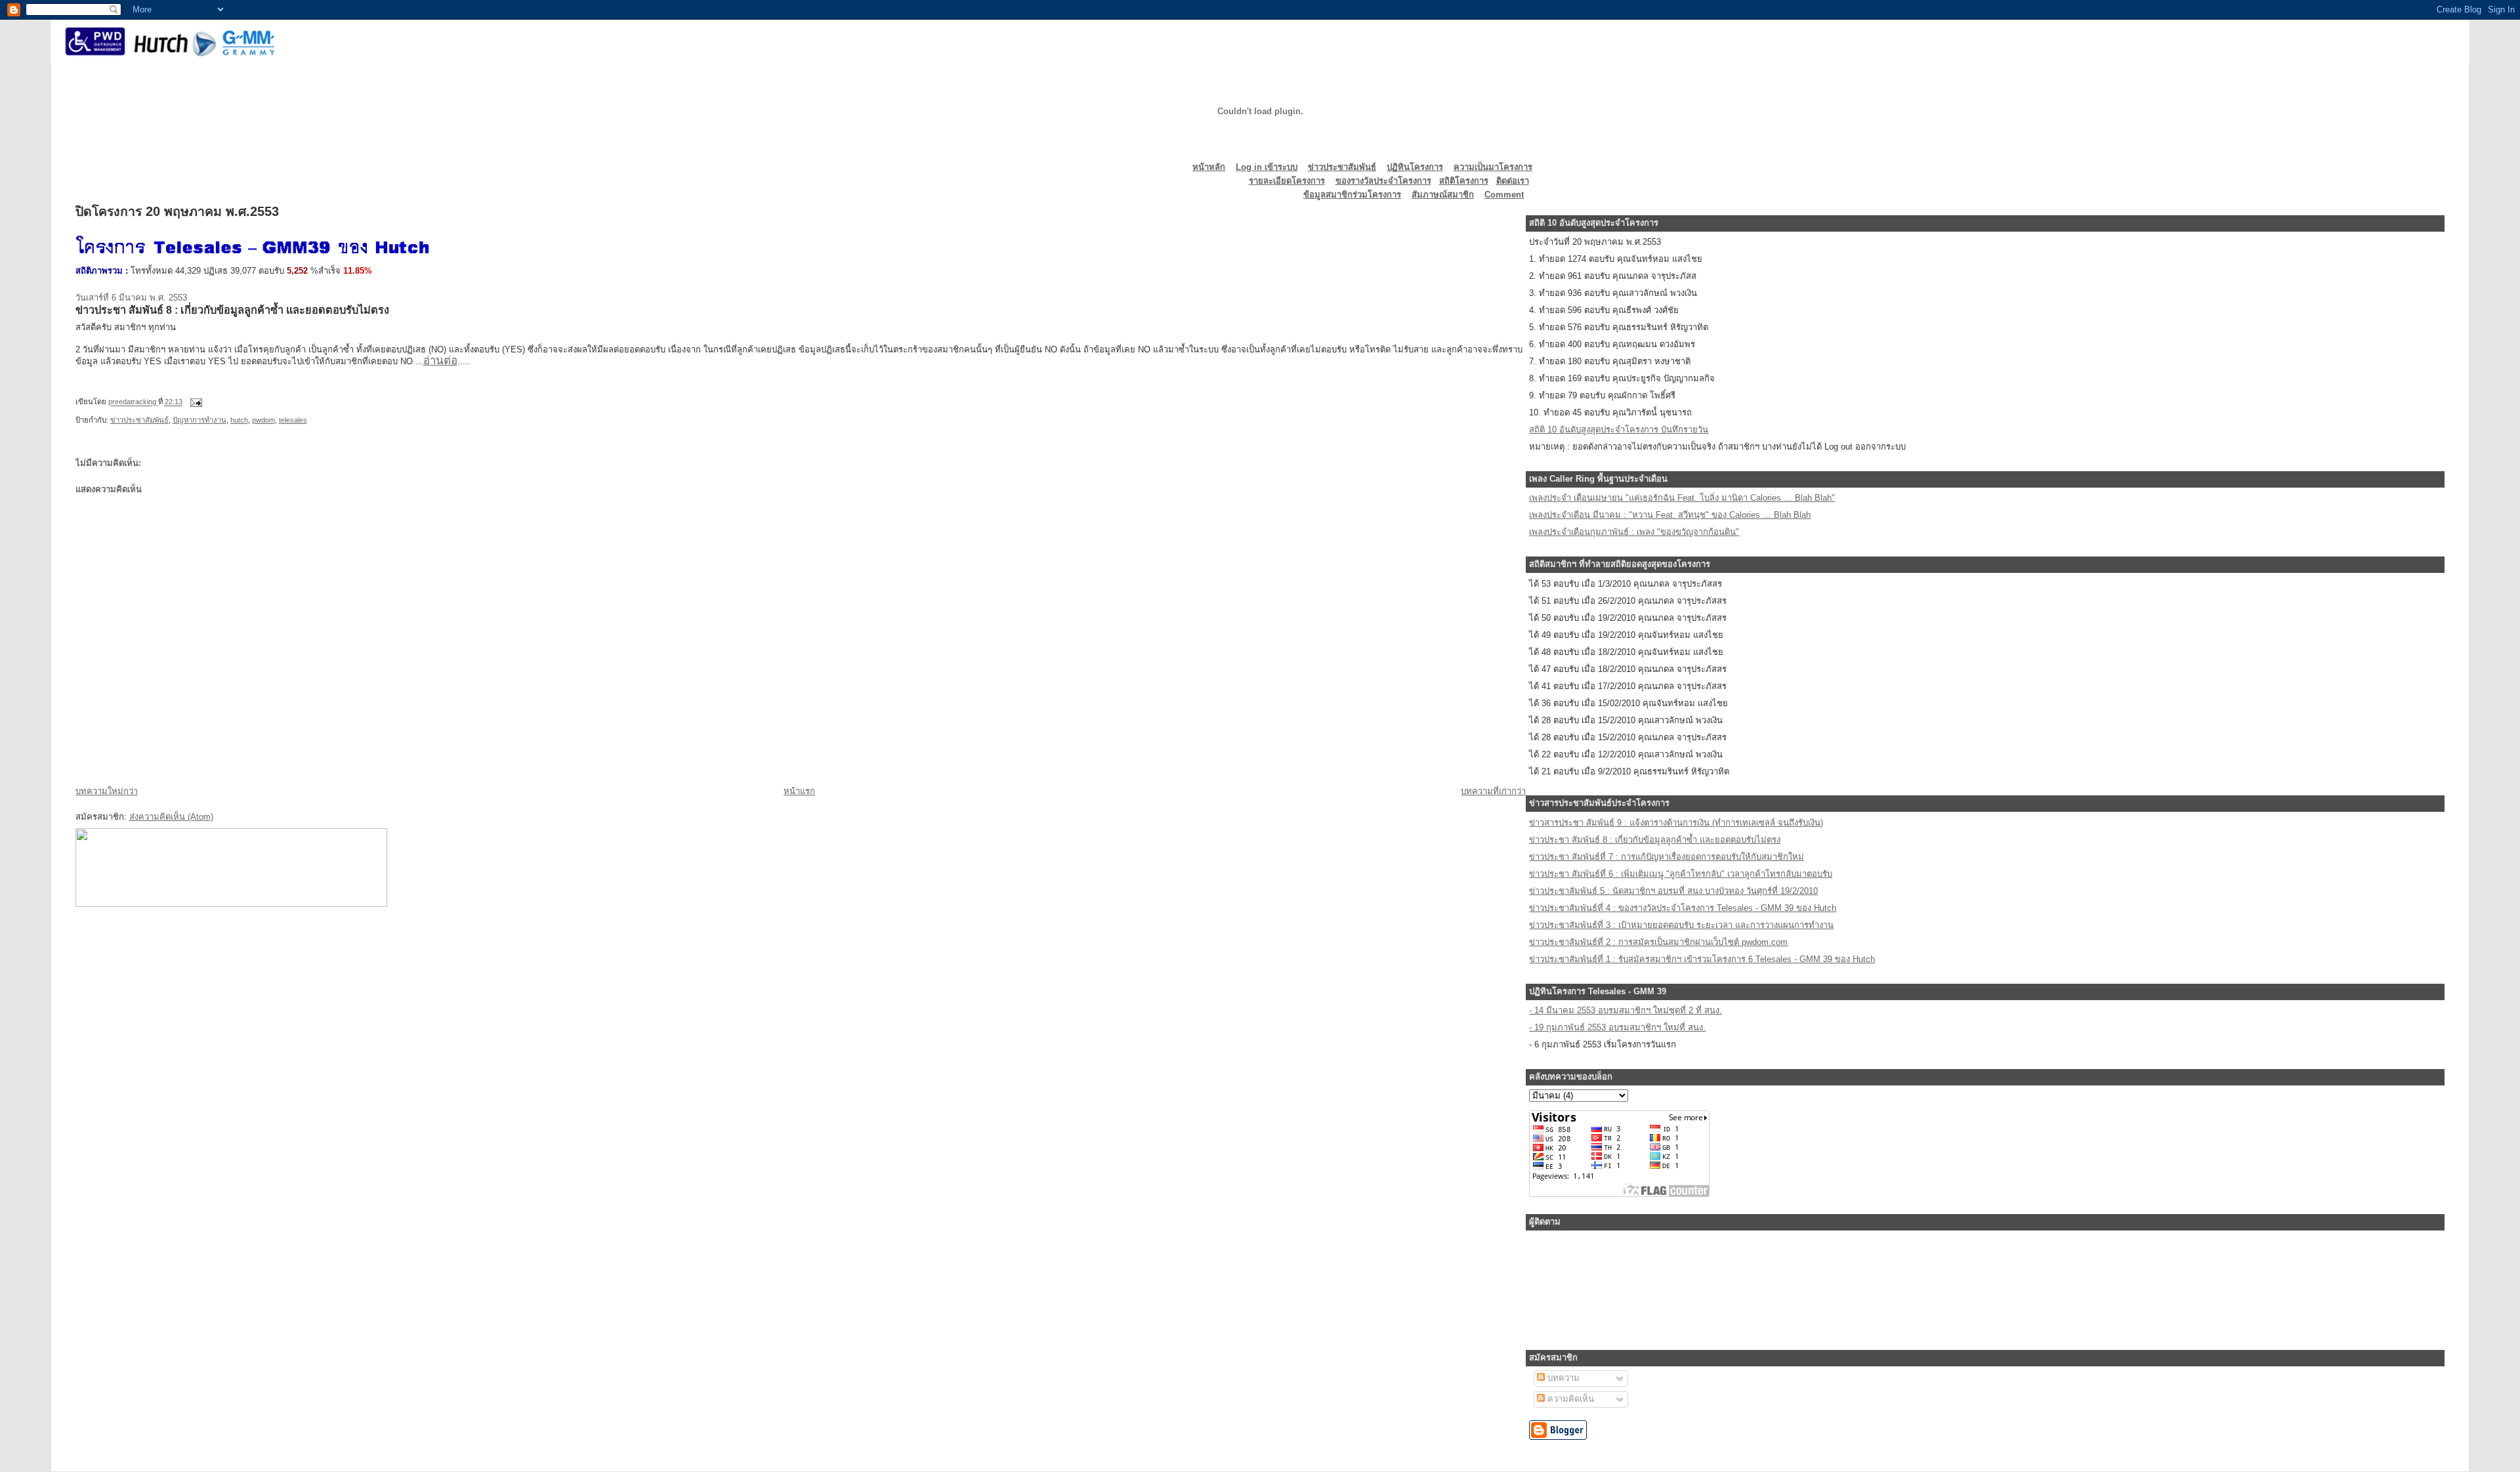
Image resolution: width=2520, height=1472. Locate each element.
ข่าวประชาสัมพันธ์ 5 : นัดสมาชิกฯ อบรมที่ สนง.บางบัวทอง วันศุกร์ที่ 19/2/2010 (1673, 891)
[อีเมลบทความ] (196, 402)
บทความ (1562, 1378)
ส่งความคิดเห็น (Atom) (171, 817)
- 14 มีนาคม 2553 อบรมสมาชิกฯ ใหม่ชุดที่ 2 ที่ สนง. (1626, 1010)
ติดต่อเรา (1513, 181)
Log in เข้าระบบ (1267, 167)
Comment (1504, 195)
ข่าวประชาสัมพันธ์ (1342, 167)
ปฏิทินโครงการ (1415, 167)
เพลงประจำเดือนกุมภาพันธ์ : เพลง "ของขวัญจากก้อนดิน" (1634, 532)
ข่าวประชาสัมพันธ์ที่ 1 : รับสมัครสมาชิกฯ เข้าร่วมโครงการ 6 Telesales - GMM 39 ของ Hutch (1702, 959)
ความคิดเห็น (1569, 1399)
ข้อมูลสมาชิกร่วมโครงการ (1352, 195)
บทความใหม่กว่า (107, 791)
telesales (293, 420)
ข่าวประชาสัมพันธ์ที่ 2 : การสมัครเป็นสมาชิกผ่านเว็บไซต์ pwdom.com (1658, 942)
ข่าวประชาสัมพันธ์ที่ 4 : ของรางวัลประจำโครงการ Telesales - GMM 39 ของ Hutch (1683, 908)
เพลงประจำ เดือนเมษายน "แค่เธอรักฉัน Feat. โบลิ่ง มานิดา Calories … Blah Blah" (1682, 498)
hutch (239, 420)
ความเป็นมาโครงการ (1493, 167)
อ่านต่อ (440, 361)
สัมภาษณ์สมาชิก (1443, 195)
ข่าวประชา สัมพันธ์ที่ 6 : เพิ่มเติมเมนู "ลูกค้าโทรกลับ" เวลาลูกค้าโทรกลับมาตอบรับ (1681, 874)
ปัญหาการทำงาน (199, 420)
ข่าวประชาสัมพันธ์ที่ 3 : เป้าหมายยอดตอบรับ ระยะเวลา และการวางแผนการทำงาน (1681, 925)
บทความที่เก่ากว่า (1493, 791)
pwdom (263, 420)
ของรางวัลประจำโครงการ (1383, 181)
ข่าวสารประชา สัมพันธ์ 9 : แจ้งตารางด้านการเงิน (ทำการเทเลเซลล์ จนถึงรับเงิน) (1676, 823)
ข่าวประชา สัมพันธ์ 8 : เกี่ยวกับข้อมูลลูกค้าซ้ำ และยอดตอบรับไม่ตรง (232, 310)
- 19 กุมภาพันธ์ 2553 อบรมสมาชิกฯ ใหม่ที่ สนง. (1617, 1027)
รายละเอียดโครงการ (1287, 181)
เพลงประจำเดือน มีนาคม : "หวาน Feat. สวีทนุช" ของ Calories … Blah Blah (1670, 515)
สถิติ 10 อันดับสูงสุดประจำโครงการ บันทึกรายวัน (1619, 430)
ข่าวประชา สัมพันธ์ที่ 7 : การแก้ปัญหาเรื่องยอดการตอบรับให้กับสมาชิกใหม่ (1667, 857)
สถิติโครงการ (1464, 181)
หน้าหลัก (1209, 167)
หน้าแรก (799, 791)
